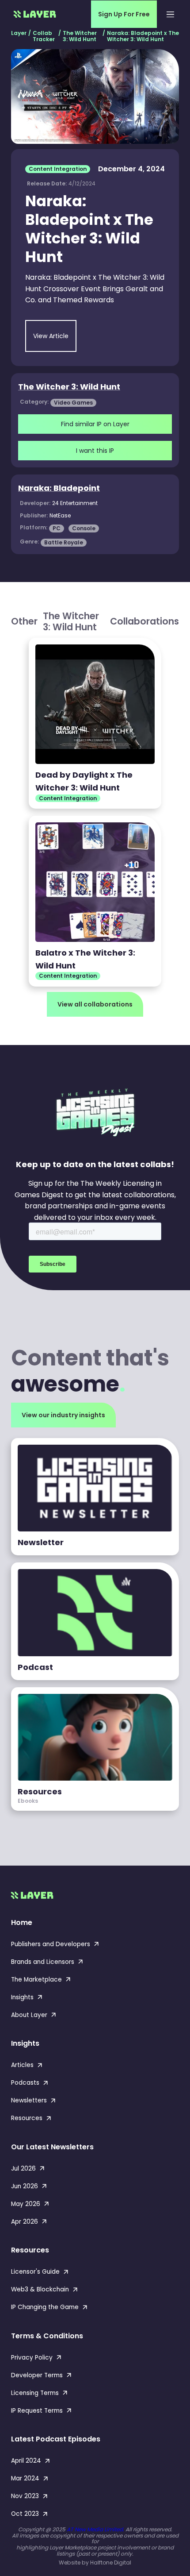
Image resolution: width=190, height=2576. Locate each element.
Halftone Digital (111, 2563)
